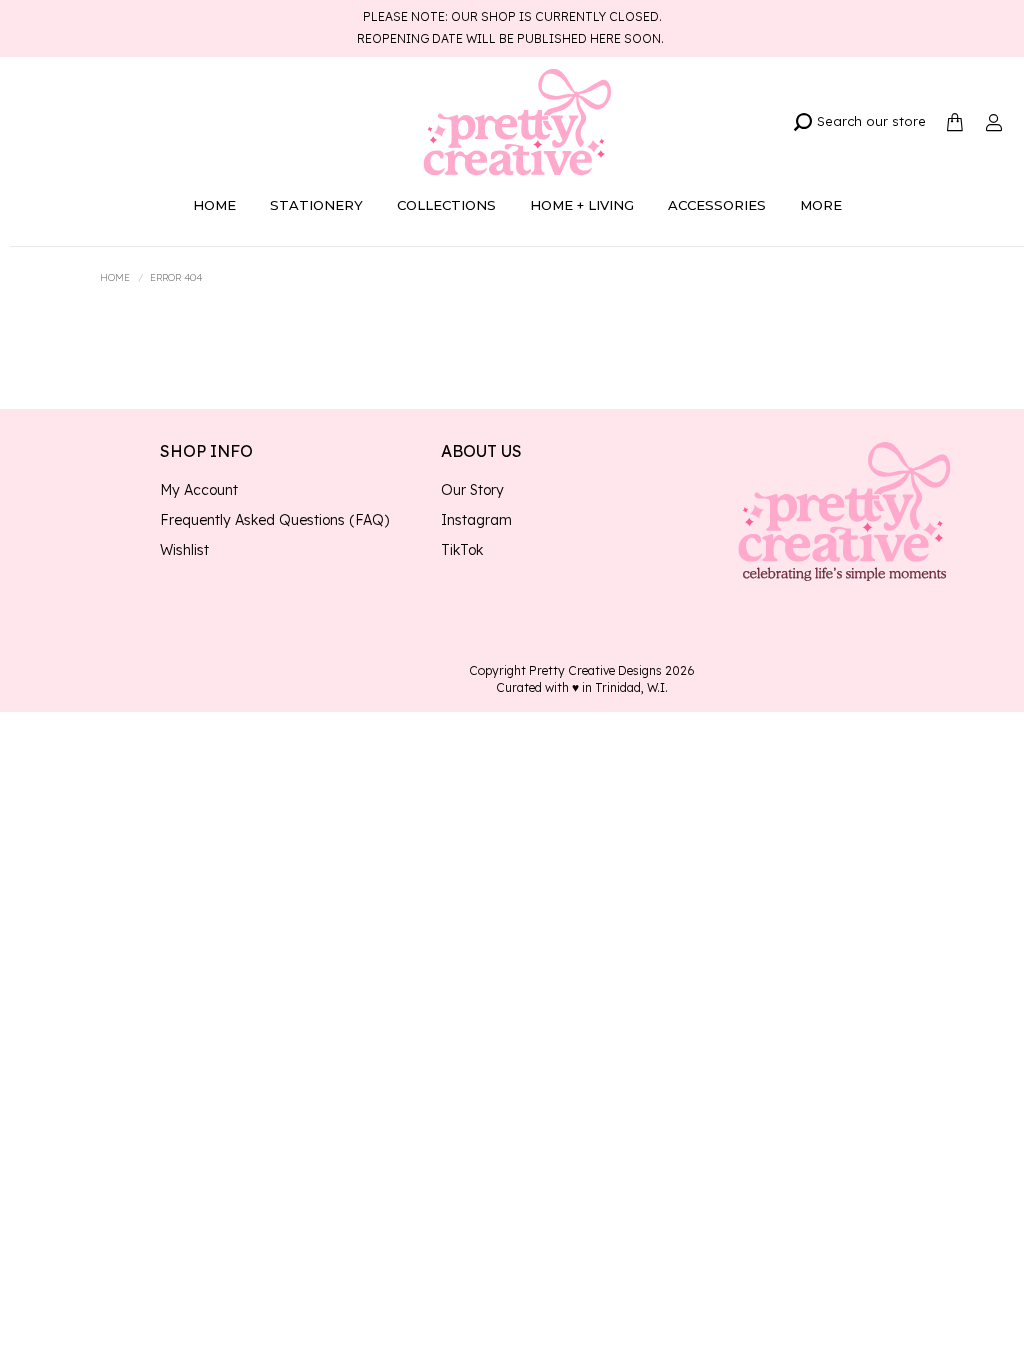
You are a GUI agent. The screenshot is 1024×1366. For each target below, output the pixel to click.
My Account (199, 490)
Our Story (472, 490)
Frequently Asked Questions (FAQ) (274, 520)
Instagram (476, 520)
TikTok (462, 550)
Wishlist (184, 550)
